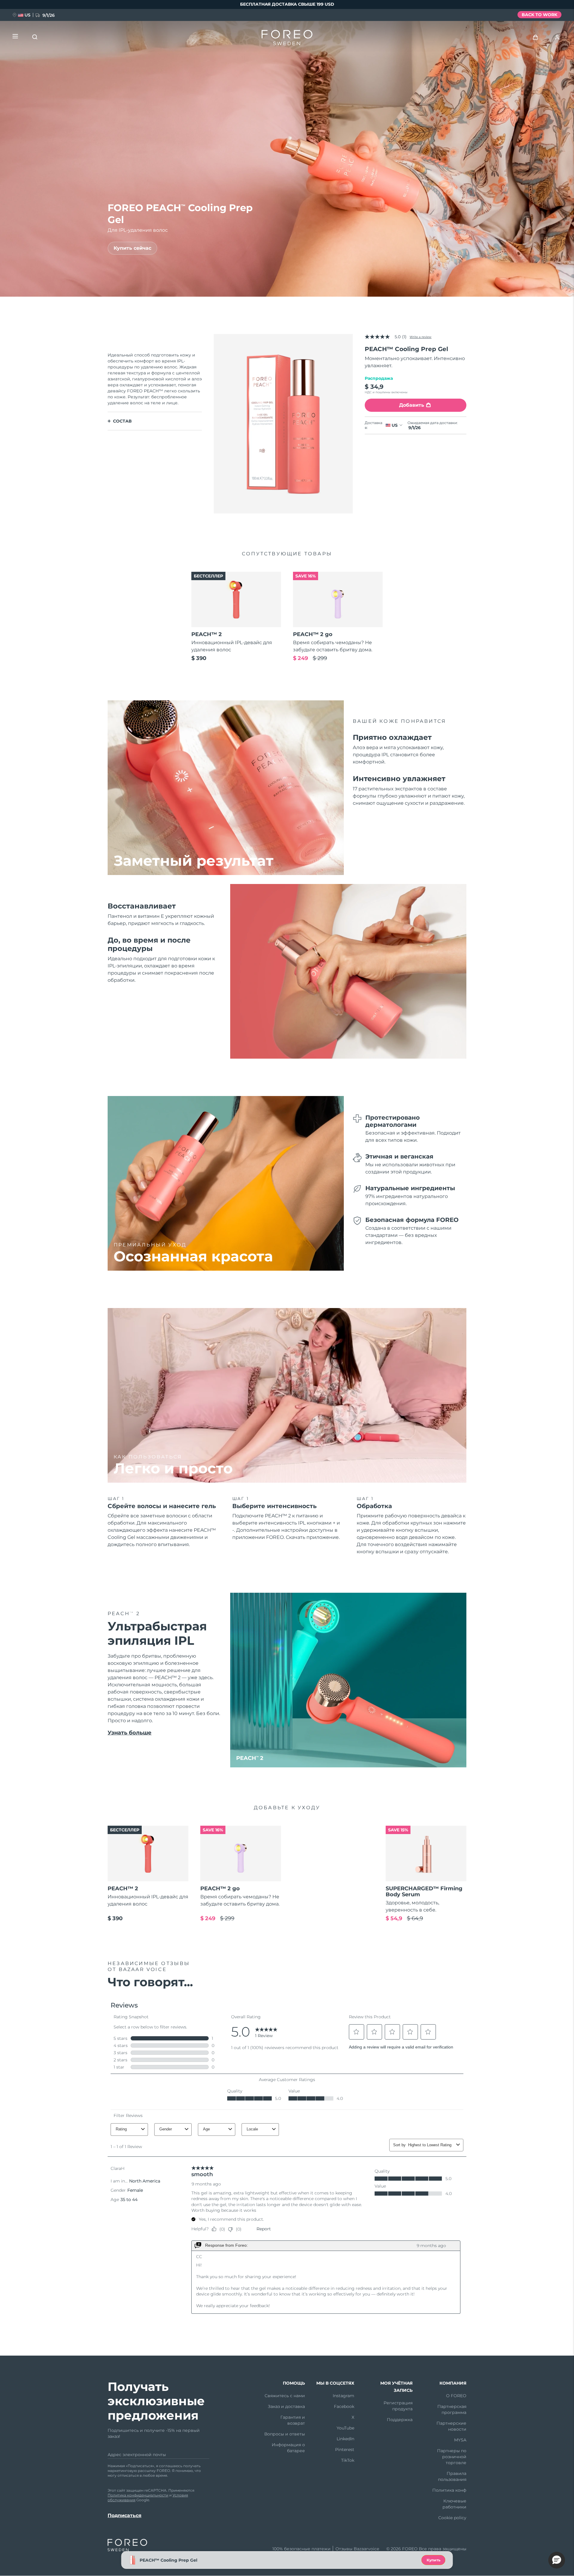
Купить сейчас (132, 248)
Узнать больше (130, 1733)
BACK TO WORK (539, 15)
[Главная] (287, 39)
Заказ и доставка (286, 2406)
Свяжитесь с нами (285, 2396)
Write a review (420, 337)
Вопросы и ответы (285, 2434)
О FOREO (456, 2396)
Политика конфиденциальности (138, 2495)
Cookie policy (452, 2518)
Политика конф (449, 2490)
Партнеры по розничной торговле (452, 2457)
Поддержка (400, 2420)
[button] (557, 2560)
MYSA (460, 2440)
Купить (433, 2560)
